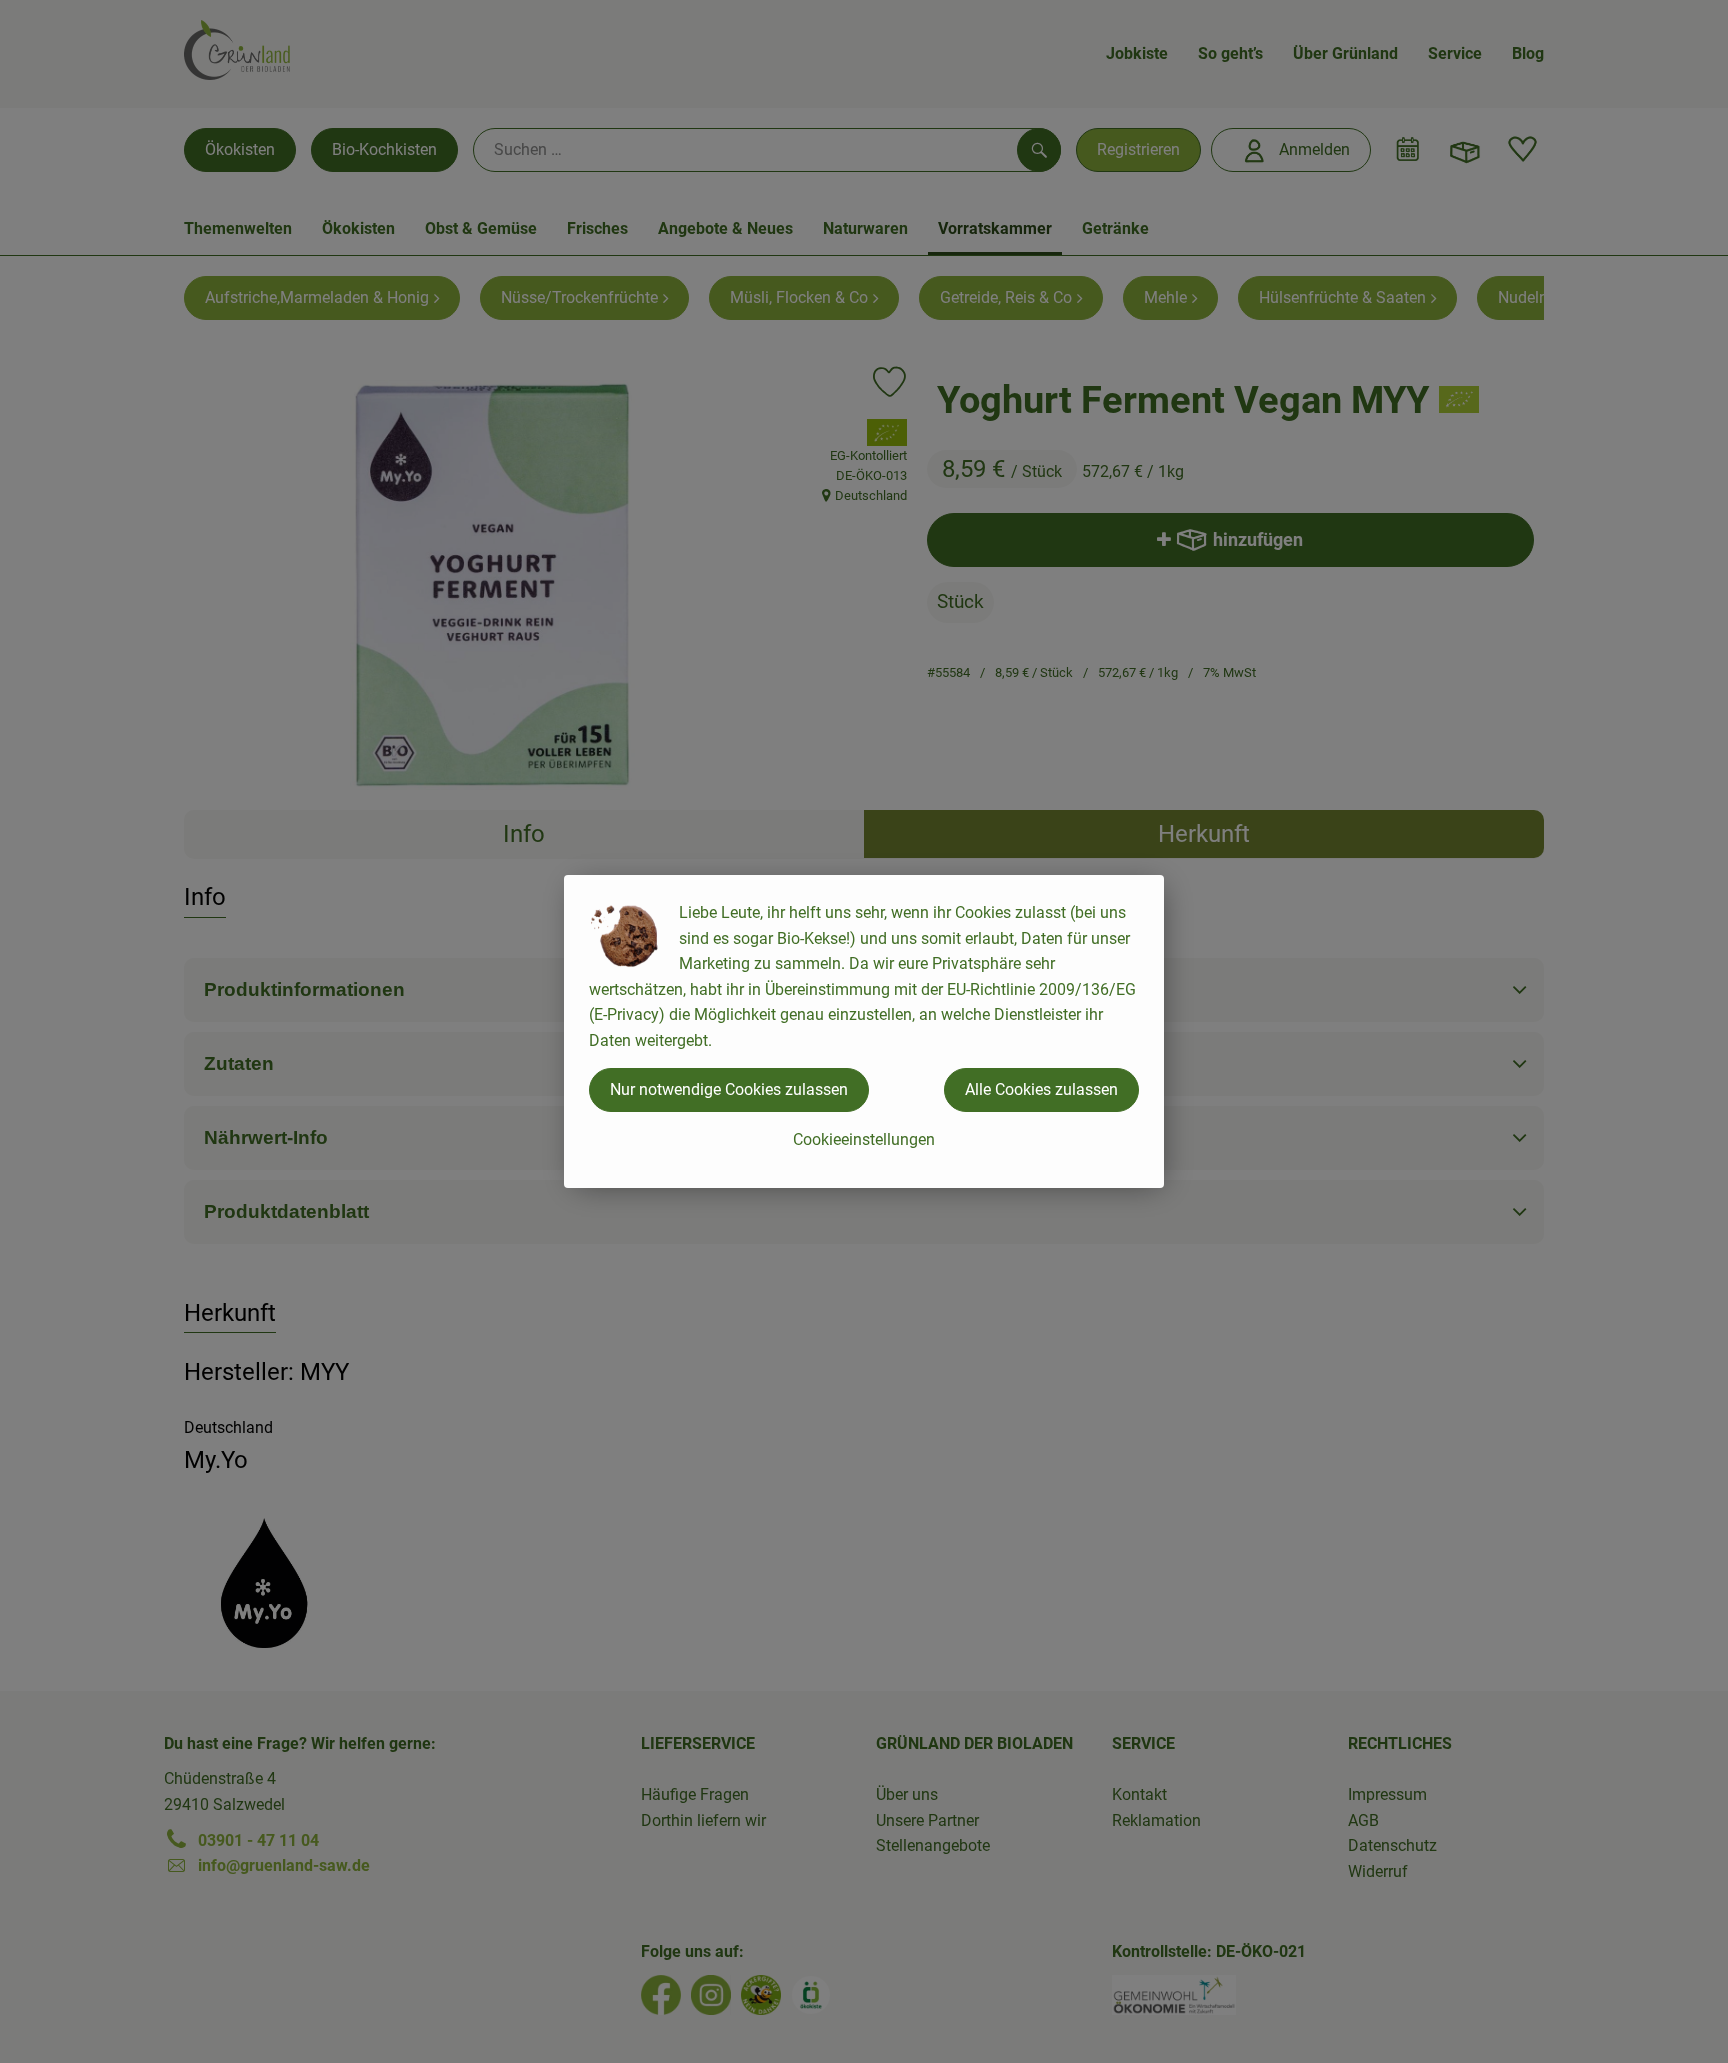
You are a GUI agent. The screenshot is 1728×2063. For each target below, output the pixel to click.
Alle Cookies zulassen (1041, 1089)
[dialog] (864, 1031)
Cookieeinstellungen (864, 1139)
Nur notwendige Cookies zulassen (729, 1089)
